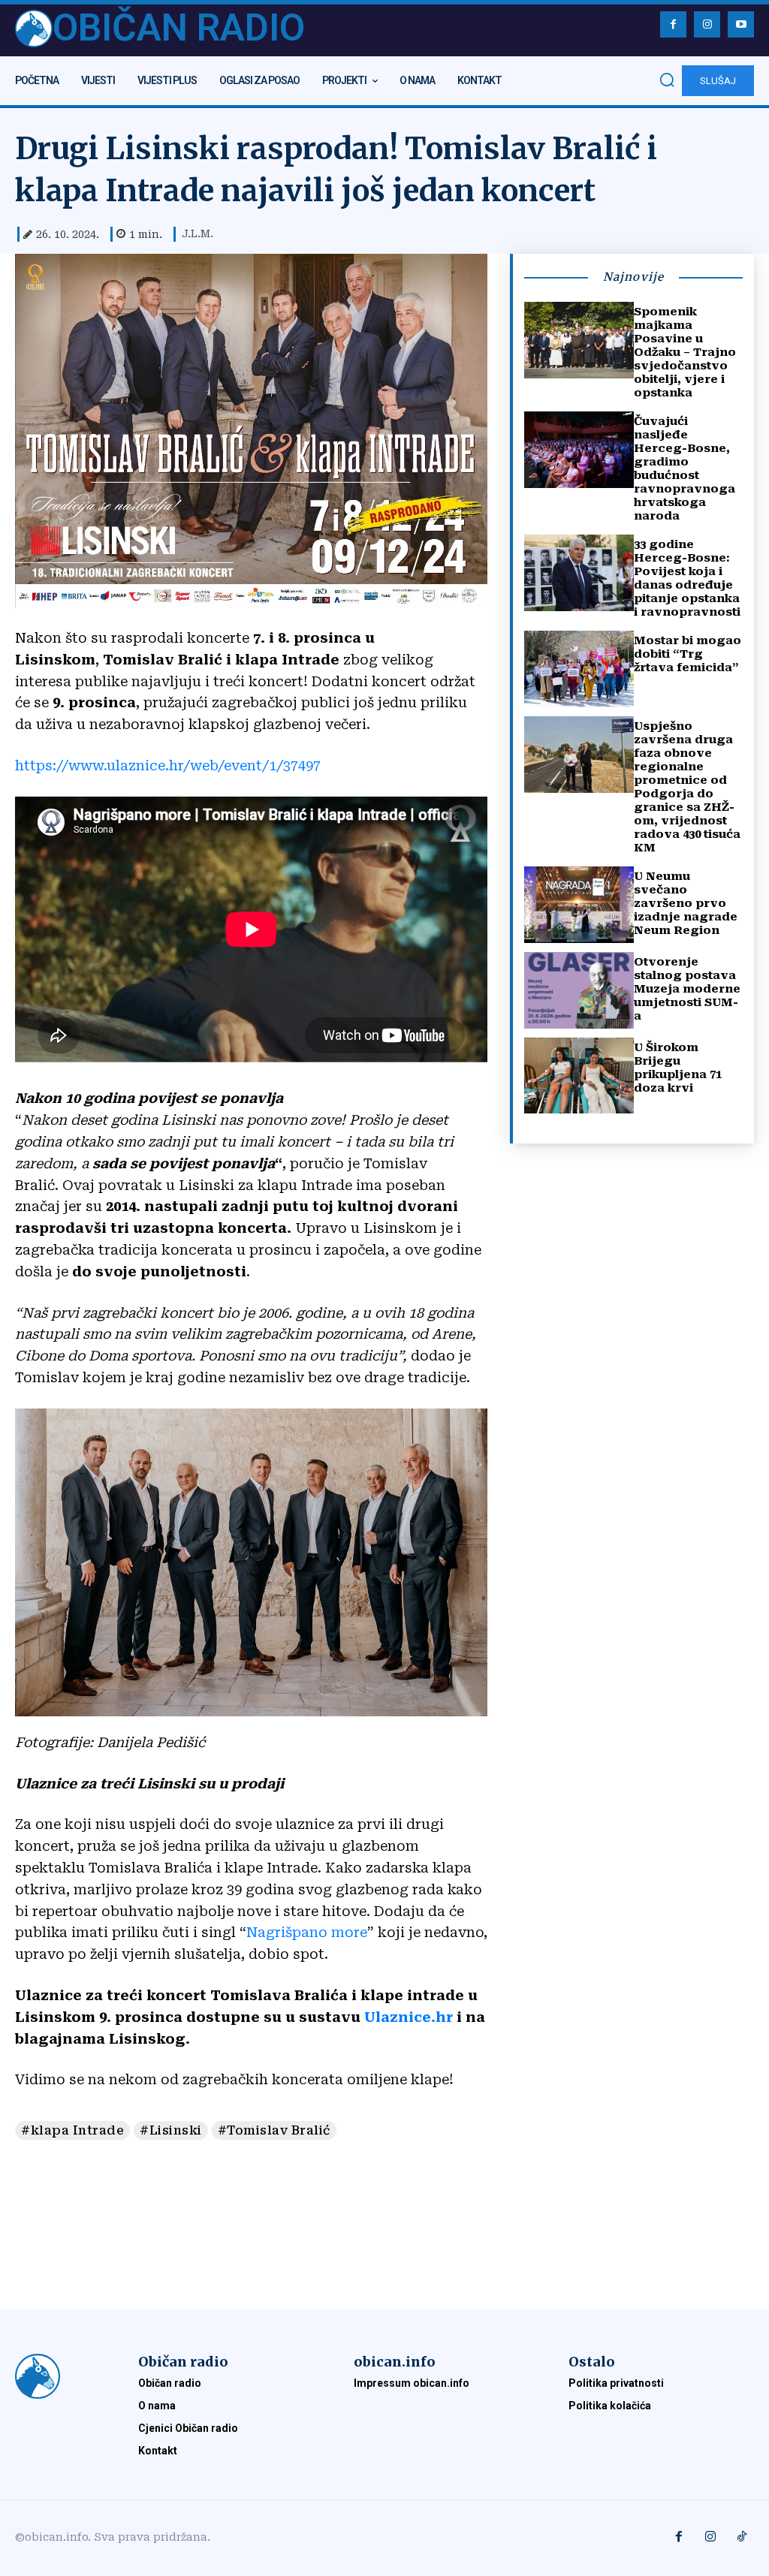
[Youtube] (741, 24)
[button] (667, 80)
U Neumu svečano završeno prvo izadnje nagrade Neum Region (686, 903)
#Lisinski (171, 2130)
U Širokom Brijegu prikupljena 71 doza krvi (678, 1068)
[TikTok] (742, 2538)
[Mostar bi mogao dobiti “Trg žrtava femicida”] (579, 669)
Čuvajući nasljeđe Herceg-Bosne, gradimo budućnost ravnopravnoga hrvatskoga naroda (685, 469)
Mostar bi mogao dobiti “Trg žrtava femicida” (688, 654)
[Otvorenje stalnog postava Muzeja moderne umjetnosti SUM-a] (579, 990)
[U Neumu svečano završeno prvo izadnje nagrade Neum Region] (579, 905)
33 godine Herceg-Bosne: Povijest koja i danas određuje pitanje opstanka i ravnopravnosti (687, 578)
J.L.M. (198, 233)
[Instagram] (707, 24)
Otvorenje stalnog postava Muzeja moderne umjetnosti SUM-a (687, 989)
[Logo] (62, 2376)
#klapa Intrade (72, 2130)
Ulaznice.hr (409, 2017)
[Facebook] (673, 24)
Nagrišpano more (307, 1932)
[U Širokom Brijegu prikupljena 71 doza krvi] (579, 1076)
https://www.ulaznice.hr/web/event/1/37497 (168, 765)
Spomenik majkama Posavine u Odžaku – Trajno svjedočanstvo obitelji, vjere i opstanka (685, 352)
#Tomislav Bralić (274, 2130)
